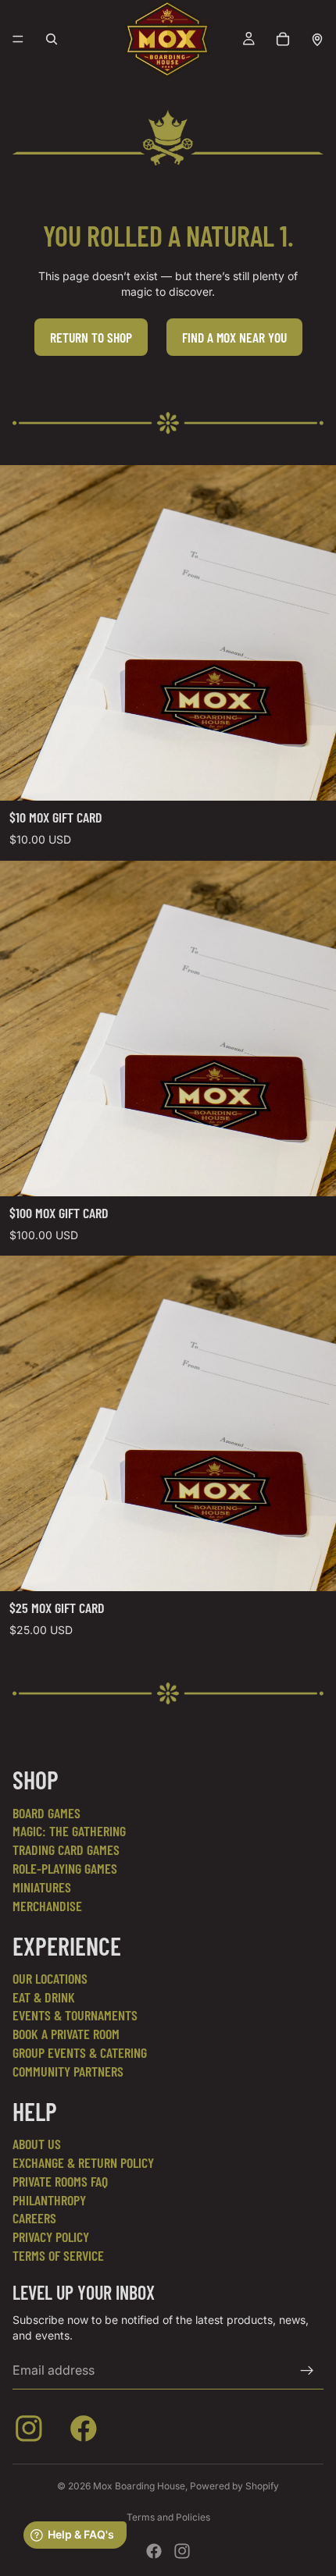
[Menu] (18, 39)
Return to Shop (91, 337)
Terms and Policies (168, 2517)
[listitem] (32, 2432)
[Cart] (283, 39)
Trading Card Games (66, 1849)
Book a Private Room (66, 2034)
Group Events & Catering (80, 2052)
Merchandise (47, 1906)
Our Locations (50, 1978)
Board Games (46, 1813)
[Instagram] (182, 2551)
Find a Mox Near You (234, 337)
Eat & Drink (44, 1997)
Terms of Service (58, 2255)
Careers (34, 2218)
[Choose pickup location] (317, 39)
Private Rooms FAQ (60, 2181)
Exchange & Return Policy (83, 2162)
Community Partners (68, 2071)
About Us (37, 2144)
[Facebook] (154, 2551)
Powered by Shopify (234, 2486)
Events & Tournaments (75, 2015)
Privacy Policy (51, 2237)
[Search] (52, 39)
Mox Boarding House (139, 2486)
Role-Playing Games (65, 1868)
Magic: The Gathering (69, 1831)
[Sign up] (307, 2371)
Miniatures (42, 1887)
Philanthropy (49, 2200)
